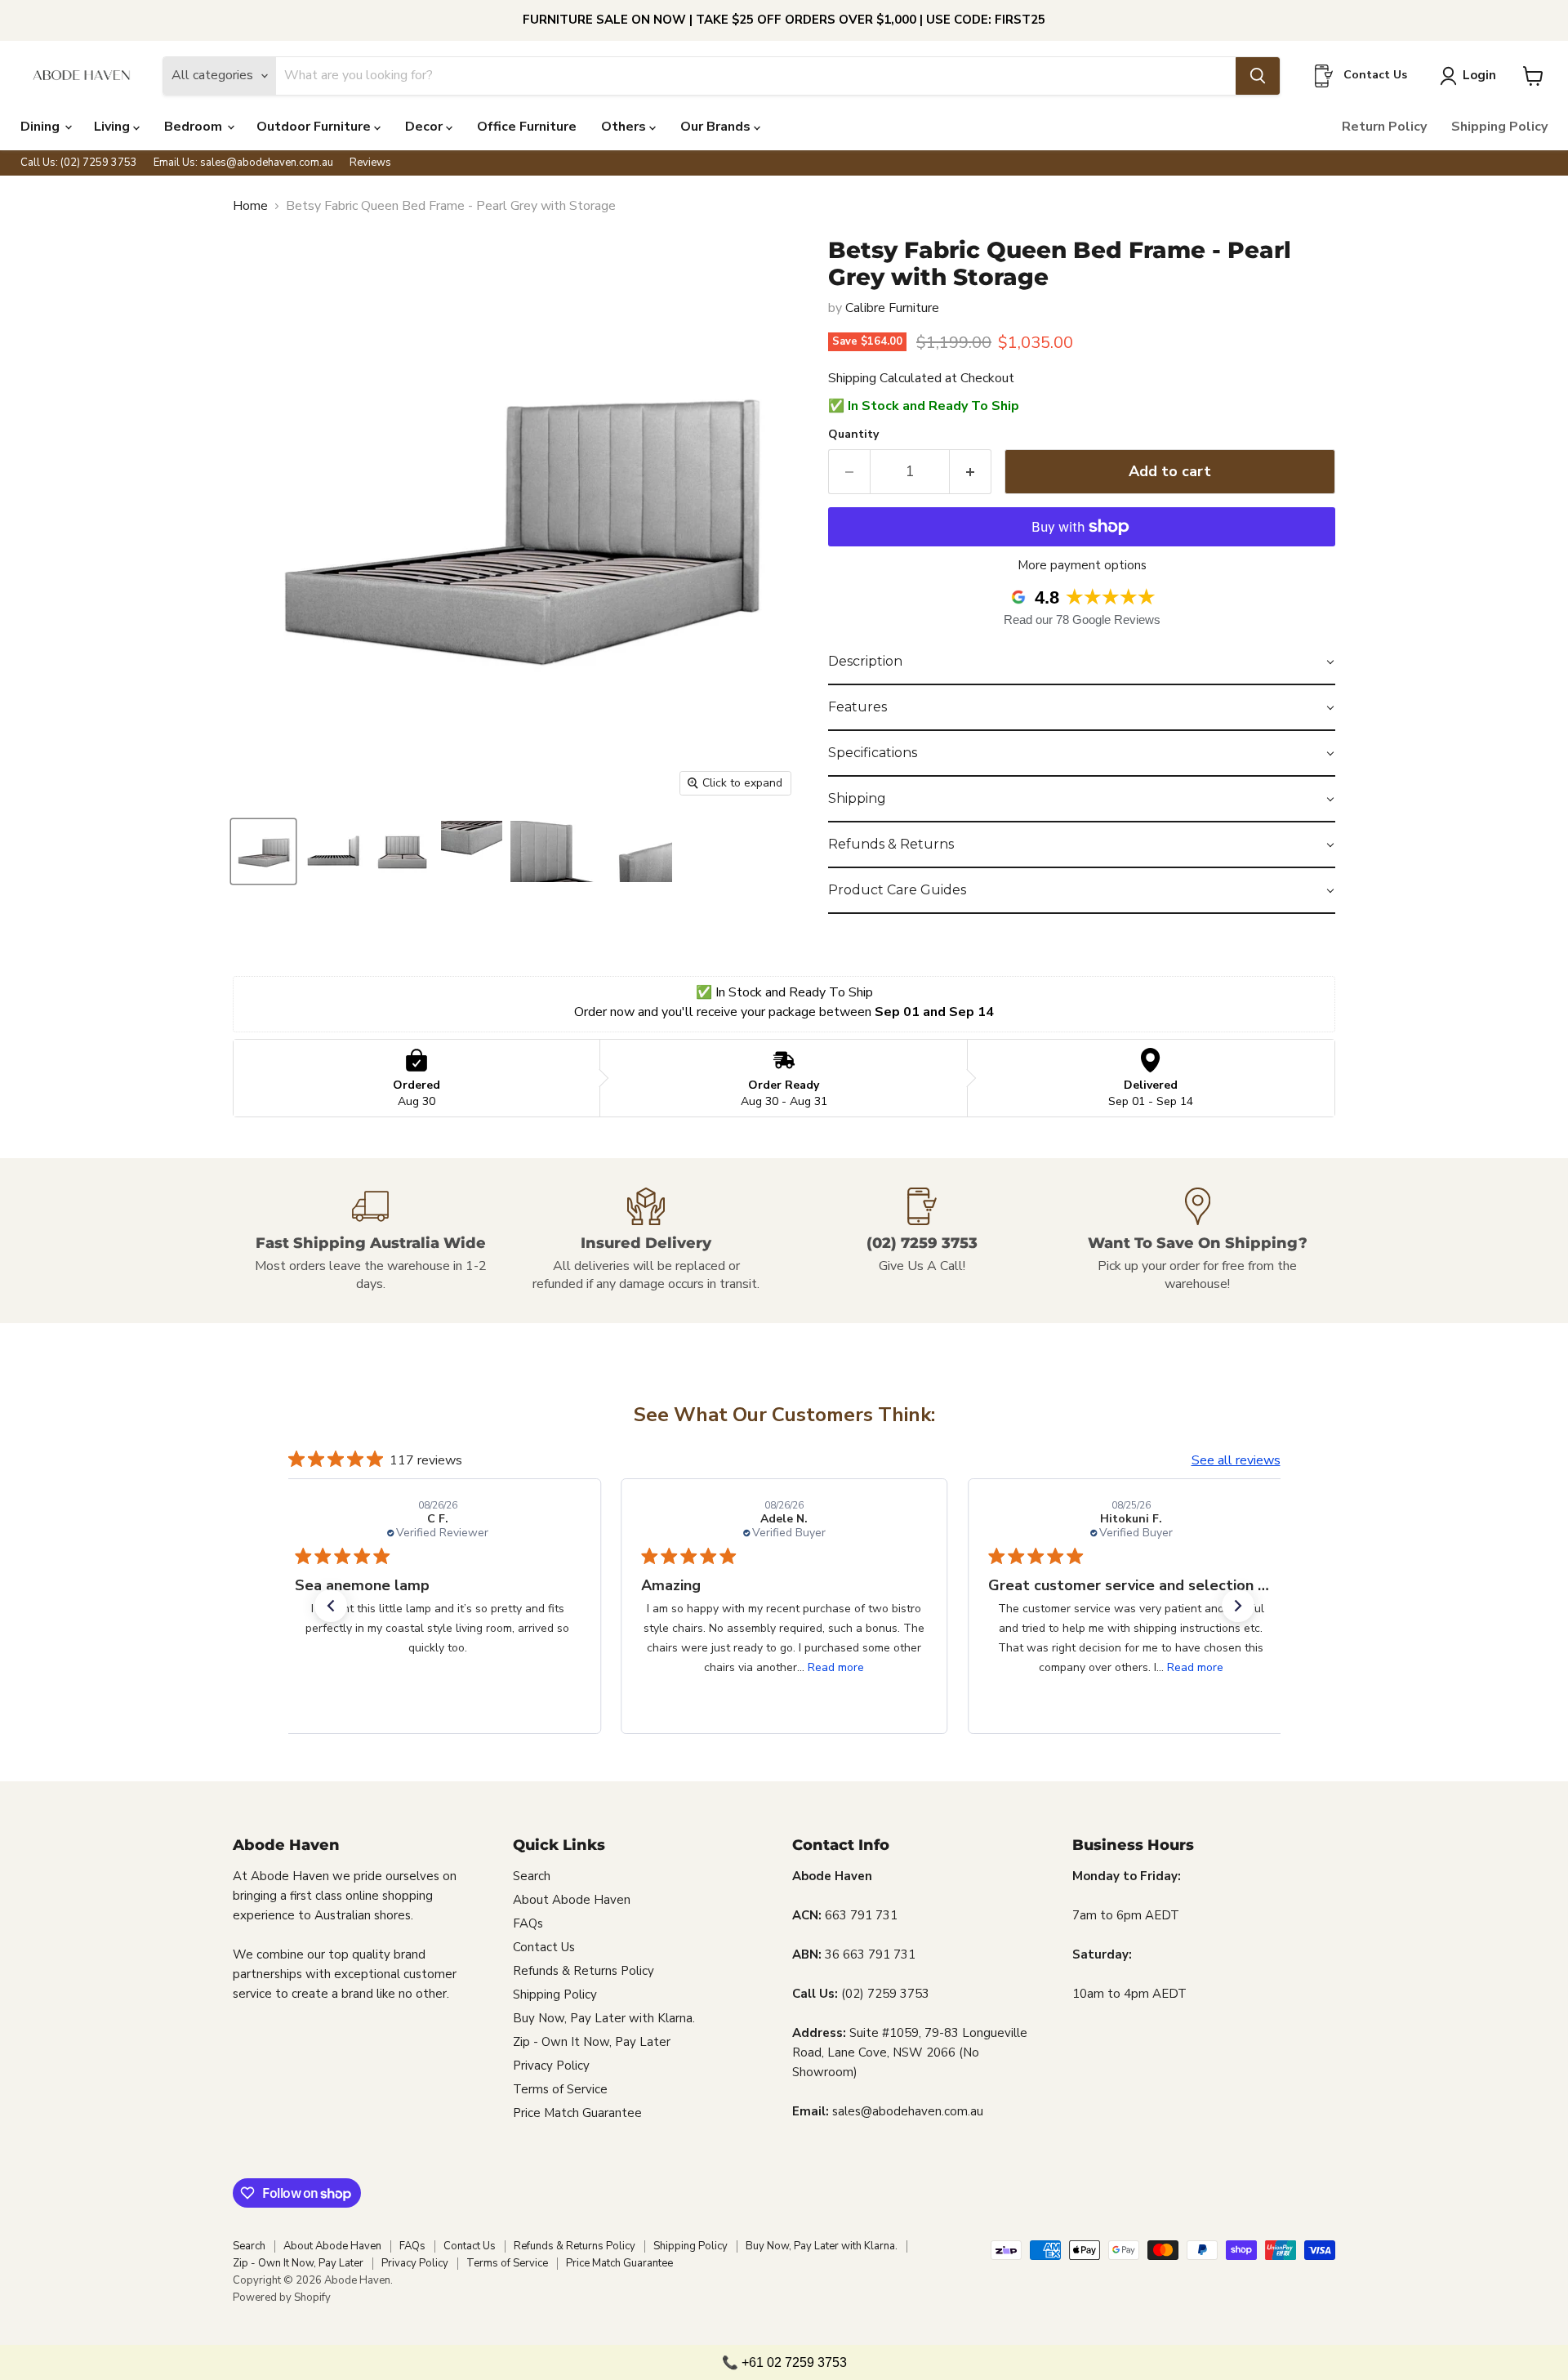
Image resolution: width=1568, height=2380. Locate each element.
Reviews (370, 163)
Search (532, 1876)
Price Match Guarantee (577, 2113)
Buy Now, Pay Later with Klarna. (604, 2018)
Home (250, 206)
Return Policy (1384, 127)
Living (114, 127)
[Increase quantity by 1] (971, 472)
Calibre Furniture (892, 308)
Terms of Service (560, 2089)
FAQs (528, 1923)
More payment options (1082, 566)
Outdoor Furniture (315, 127)
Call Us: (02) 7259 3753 (79, 163)
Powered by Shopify (282, 2298)
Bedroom (195, 127)
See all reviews (1236, 1460)
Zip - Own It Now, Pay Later (592, 2042)
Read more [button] (836, 1667)
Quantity (853, 435)
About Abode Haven (572, 1900)
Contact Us (544, 1947)
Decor (425, 127)
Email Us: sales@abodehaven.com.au (243, 163)
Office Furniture (527, 127)
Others (625, 127)
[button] (1082, 662)
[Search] (1258, 76)
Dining (42, 127)
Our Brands (717, 127)
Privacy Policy (551, 2066)
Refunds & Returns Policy (584, 1971)
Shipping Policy (1499, 127)
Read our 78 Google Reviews (1082, 620)
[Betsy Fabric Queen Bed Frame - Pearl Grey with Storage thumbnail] (263, 851)
